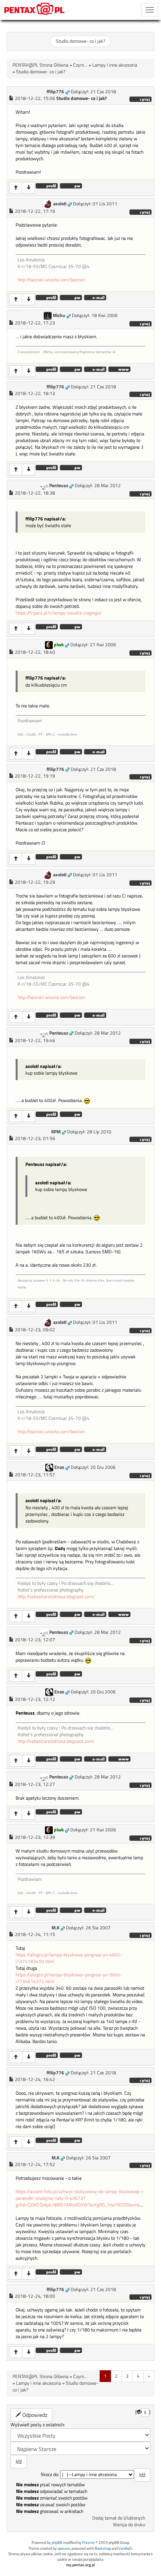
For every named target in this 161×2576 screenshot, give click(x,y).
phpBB (57, 2542)
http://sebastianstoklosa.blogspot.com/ (56, 1597)
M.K (55, 1928)
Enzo (59, 1467)
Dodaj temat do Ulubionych (119, 2518)
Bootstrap (103, 2548)
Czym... (80, 65)
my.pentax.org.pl (80, 2565)
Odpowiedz (34, 2415)
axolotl (60, 204)
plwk (59, 645)
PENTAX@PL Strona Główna (40, 65)
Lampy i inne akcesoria (115, 65)
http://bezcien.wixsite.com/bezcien (51, 280)
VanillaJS (125, 2548)
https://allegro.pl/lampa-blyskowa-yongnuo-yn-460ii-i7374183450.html (69, 1958)
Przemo (88, 2542)
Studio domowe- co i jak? (80, 41)
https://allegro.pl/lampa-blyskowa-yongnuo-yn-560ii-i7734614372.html (69, 1978)
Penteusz (59, 486)
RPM (56, 1132)
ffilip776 (55, 92)
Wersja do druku (129, 2525)
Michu (59, 315)
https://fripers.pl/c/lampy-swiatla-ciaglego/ (59, 613)
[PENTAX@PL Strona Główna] (35, 10)
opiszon (64, 2548)
